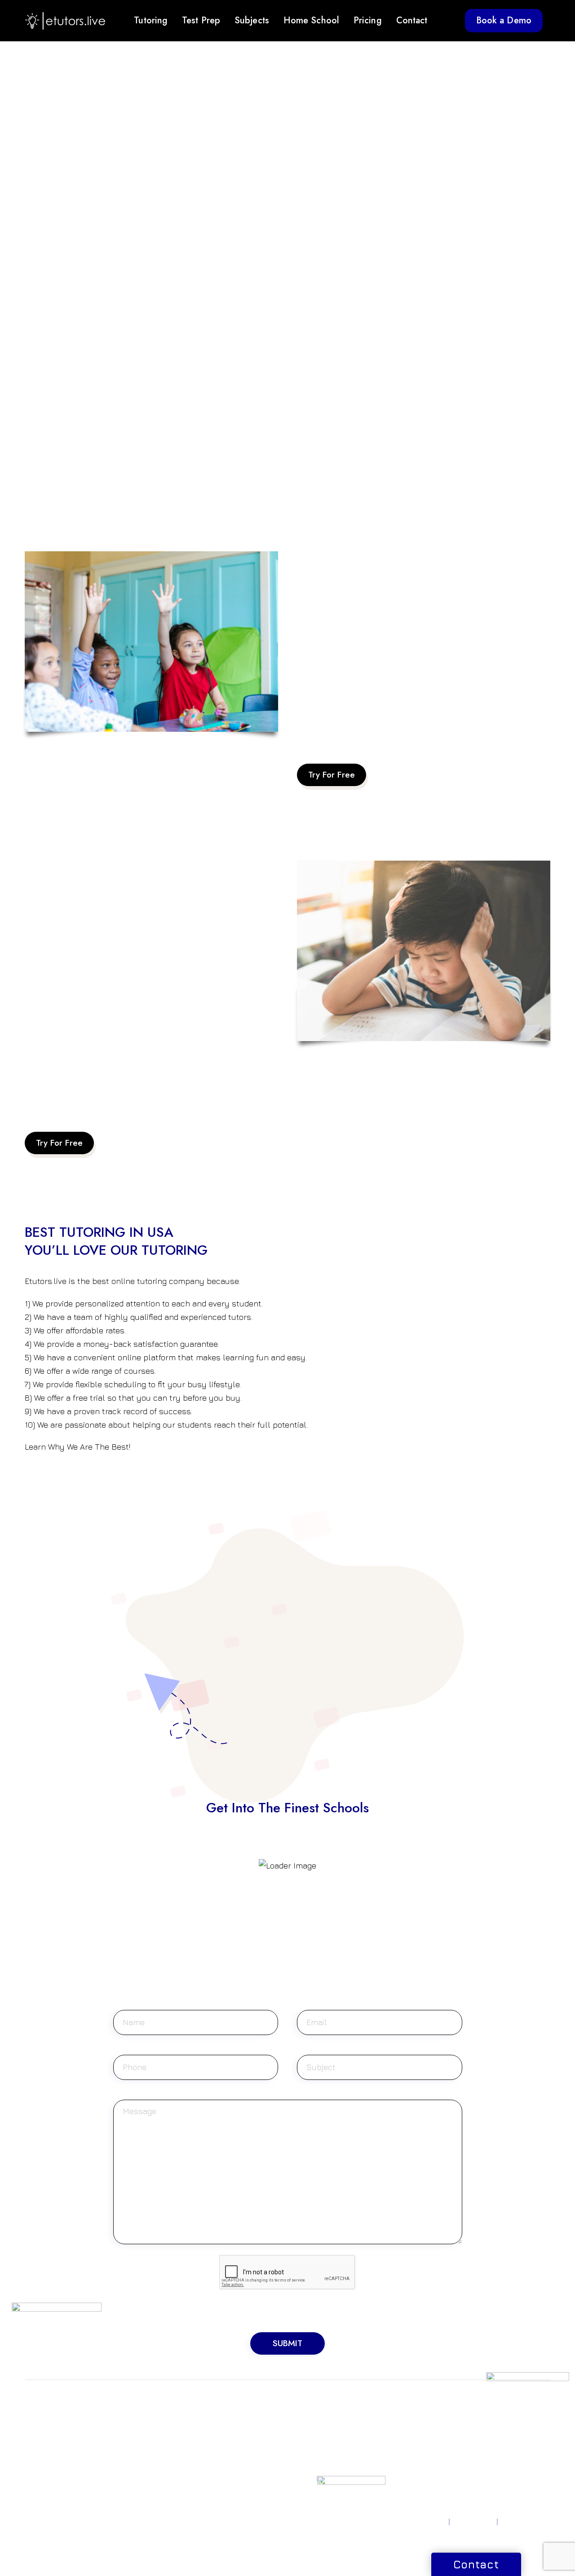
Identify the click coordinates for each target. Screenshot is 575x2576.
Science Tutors (229, 2430)
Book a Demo (504, 20)
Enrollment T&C (526, 2522)
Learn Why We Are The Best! (77, 1447)
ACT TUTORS (45, 2430)
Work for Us (497, 2430)
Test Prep (201, 20)
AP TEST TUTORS (52, 2452)
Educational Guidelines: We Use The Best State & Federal (131, 1097)
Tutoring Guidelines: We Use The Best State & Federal (396, 729)
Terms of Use (473, 2522)
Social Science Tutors (239, 2484)
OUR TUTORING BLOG (413, 2445)
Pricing (368, 20)
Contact (412, 20)
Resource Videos (414, 2419)
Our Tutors (404, 2471)
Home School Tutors (328, 2441)
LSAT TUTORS (137, 2430)
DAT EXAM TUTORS (146, 2452)
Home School (311, 20)
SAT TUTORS (44, 2419)
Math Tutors (224, 2419)
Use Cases (403, 2482)
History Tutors (227, 2473)
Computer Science (235, 2441)
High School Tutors (326, 2471)
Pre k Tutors (316, 2419)
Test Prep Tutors (322, 2493)
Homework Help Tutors (322, 2456)
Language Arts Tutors (239, 2495)
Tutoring (151, 20)
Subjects (252, 20)
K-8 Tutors (312, 2430)
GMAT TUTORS (139, 2419)
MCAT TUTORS (139, 2441)
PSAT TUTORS (46, 2441)
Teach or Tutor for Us (511, 2419)
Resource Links (411, 2430)
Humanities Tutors (233, 2462)
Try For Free (332, 775)
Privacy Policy (424, 2522)
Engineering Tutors (235, 2452)
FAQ (394, 2461)
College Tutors (320, 2482)
